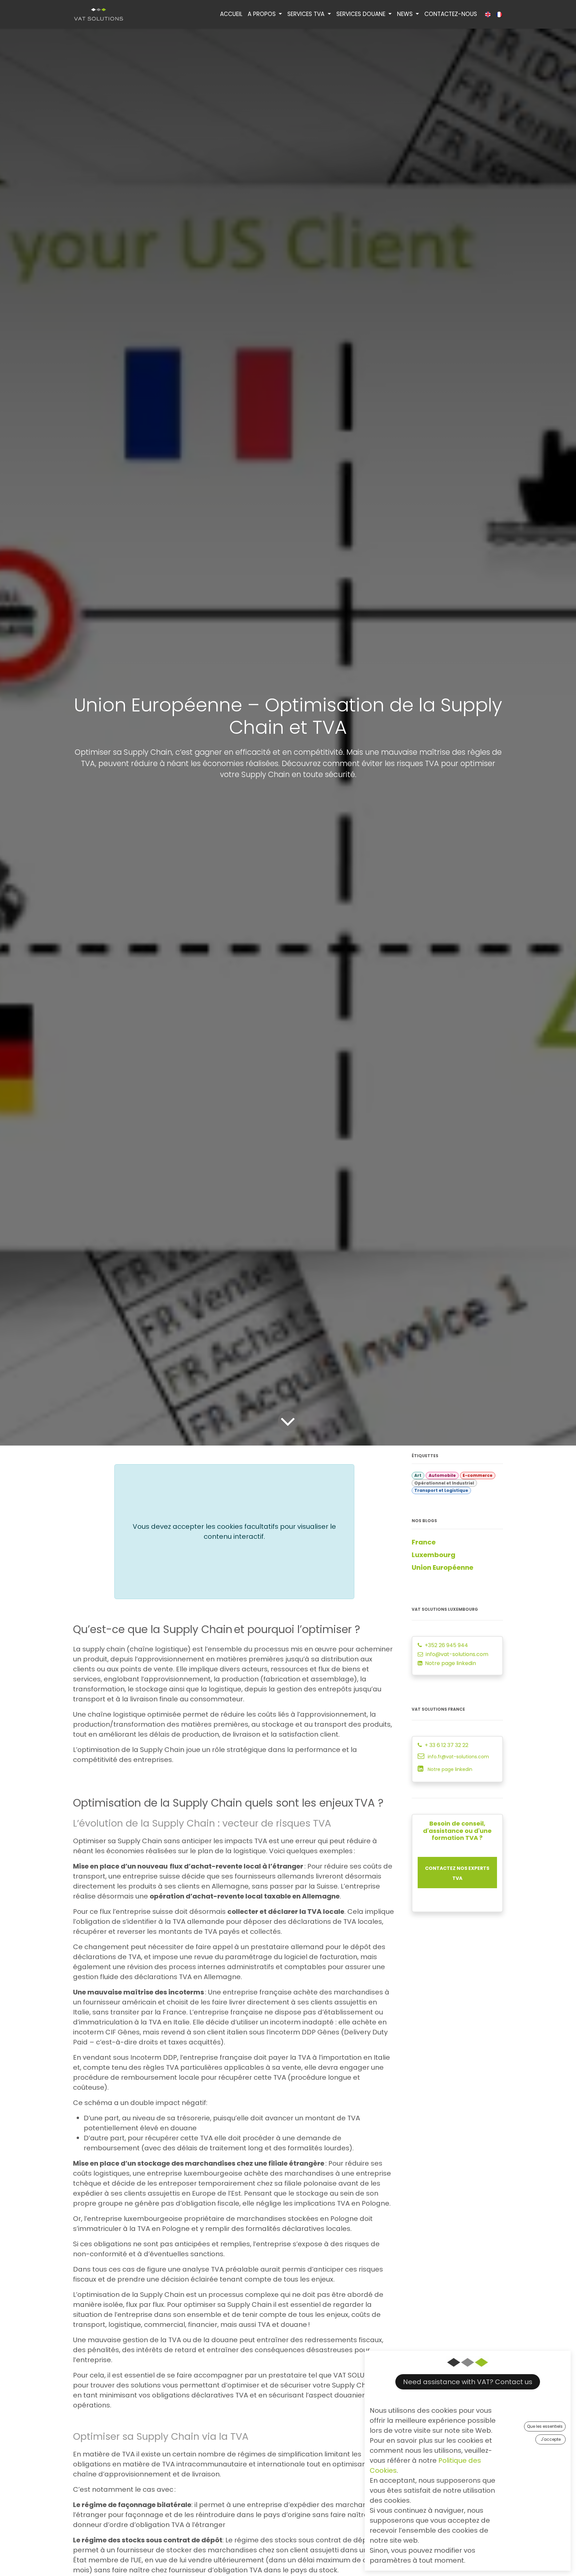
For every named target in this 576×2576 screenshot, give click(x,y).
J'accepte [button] (551, 2439)
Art (418, 1475)
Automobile (442, 1475)
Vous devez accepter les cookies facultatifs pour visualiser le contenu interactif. (234, 1531)
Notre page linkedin (451, 1663)
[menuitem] (231, 14)
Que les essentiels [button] (545, 2426)
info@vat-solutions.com (457, 1654)
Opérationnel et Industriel (444, 1483)
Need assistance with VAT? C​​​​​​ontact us (468, 2382)
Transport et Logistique (441, 1490)
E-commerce (477, 1475)
